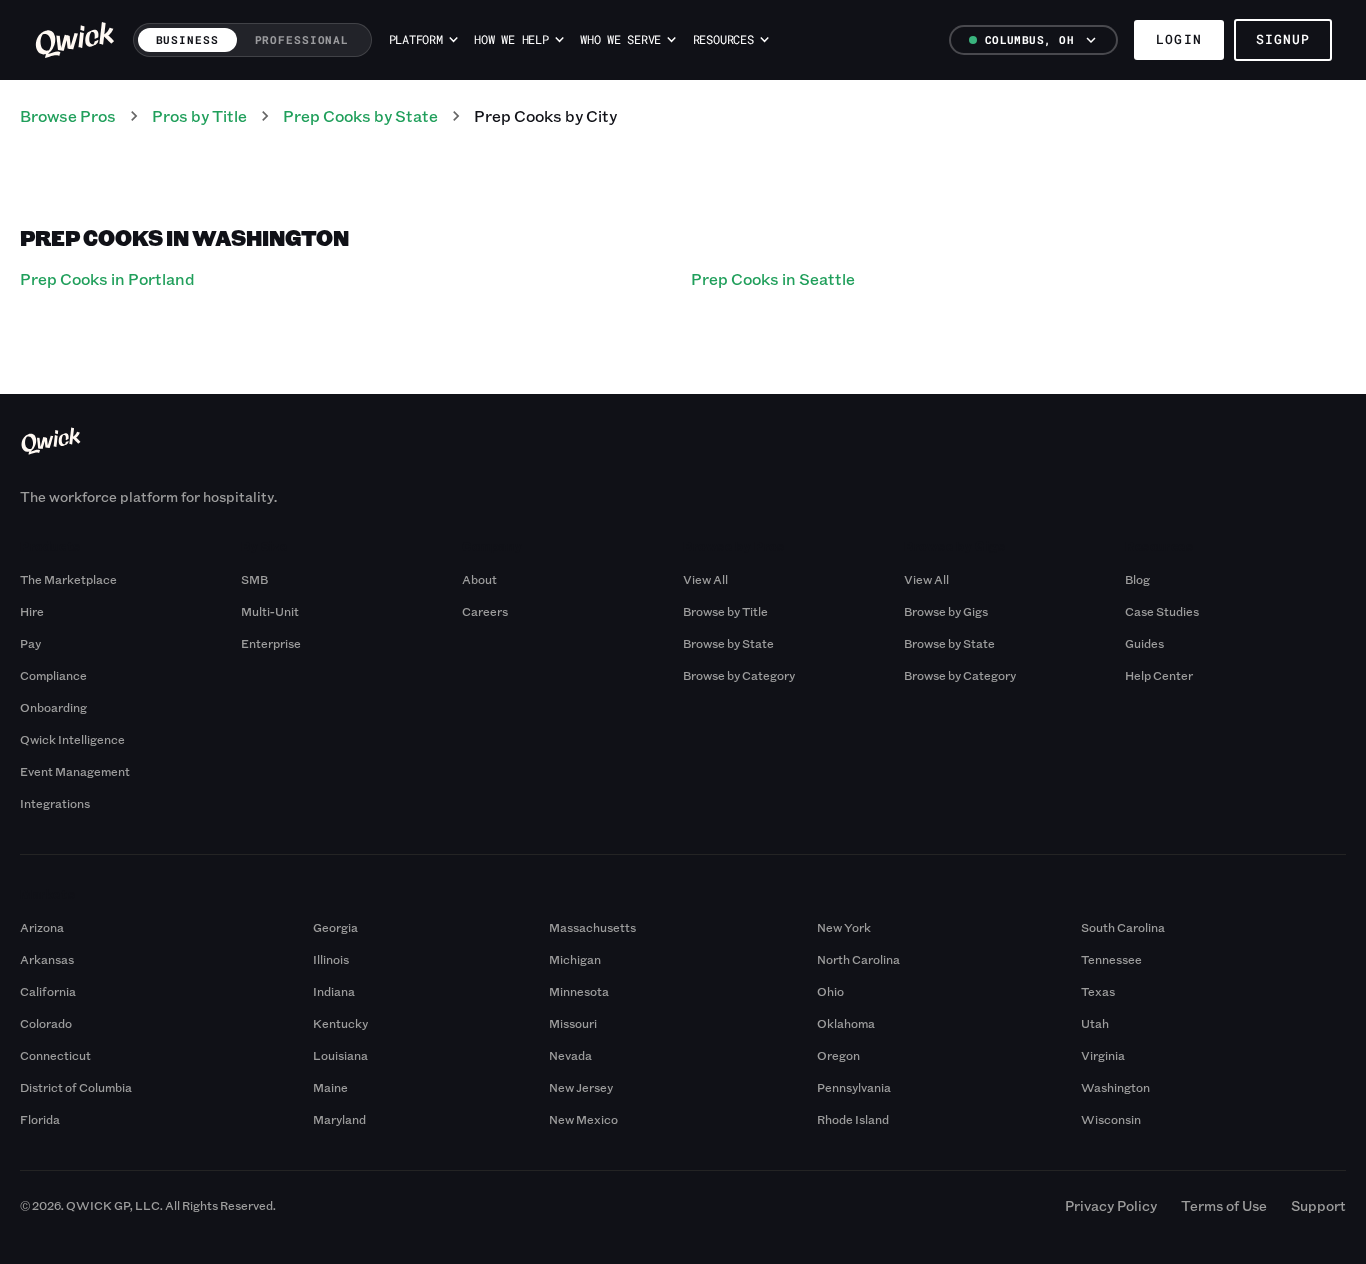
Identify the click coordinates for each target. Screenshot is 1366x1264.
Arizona (42, 927)
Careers (485, 611)
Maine (330, 1087)
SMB (254, 579)
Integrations (55, 803)
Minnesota (579, 991)
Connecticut (55, 1055)
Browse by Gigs (946, 611)
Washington (1115, 1087)
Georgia (335, 927)
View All (705, 579)
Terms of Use (1224, 1205)
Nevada (570, 1055)
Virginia (1103, 1055)
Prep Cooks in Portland (107, 278)
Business (187, 39)
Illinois (331, 959)
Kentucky (340, 1023)
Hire (32, 611)
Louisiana (340, 1055)
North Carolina (858, 959)
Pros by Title (199, 115)
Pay (30, 643)
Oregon (838, 1055)
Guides (1144, 643)
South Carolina (1123, 927)
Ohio (830, 991)
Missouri (573, 1023)
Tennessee (1111, 959)
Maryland (339, 1119)
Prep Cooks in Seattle (773, 278)
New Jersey (581, 1087)
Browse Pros (68, 115)
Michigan (575, 959)
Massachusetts (592, 927)
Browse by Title (725, 611)
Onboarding (53, 707)
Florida (40, 1119)
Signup (1283, 39)
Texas (1098, 991)
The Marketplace (68, 579)
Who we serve (620, 39)
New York (844, 927)
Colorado (46, 1023)
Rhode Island (853, 1119)
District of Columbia (76, 1087)
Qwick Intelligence (72, 739)
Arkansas (47, 959)
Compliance (53, 675)
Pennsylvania (854, 1087)
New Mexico (583, 1119)
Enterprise (271, 643)
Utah (1095, 1023)
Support (1318, 1205)
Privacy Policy (1111, 1205)
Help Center (1159, 675)
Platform (416, 39)
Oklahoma (846, 1023)
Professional (302, 39)
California (48, 991)
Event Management (75, 771)
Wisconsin (1111, 1119)
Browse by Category (739, 675)
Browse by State (728, 643)
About (479, 579)
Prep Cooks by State (360, 115)
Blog (1137, 579)
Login (1178, 39)
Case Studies (1162, 611)
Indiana (334, 991)
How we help (511, 39)
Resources (723, 39)
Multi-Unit (270, 611)
